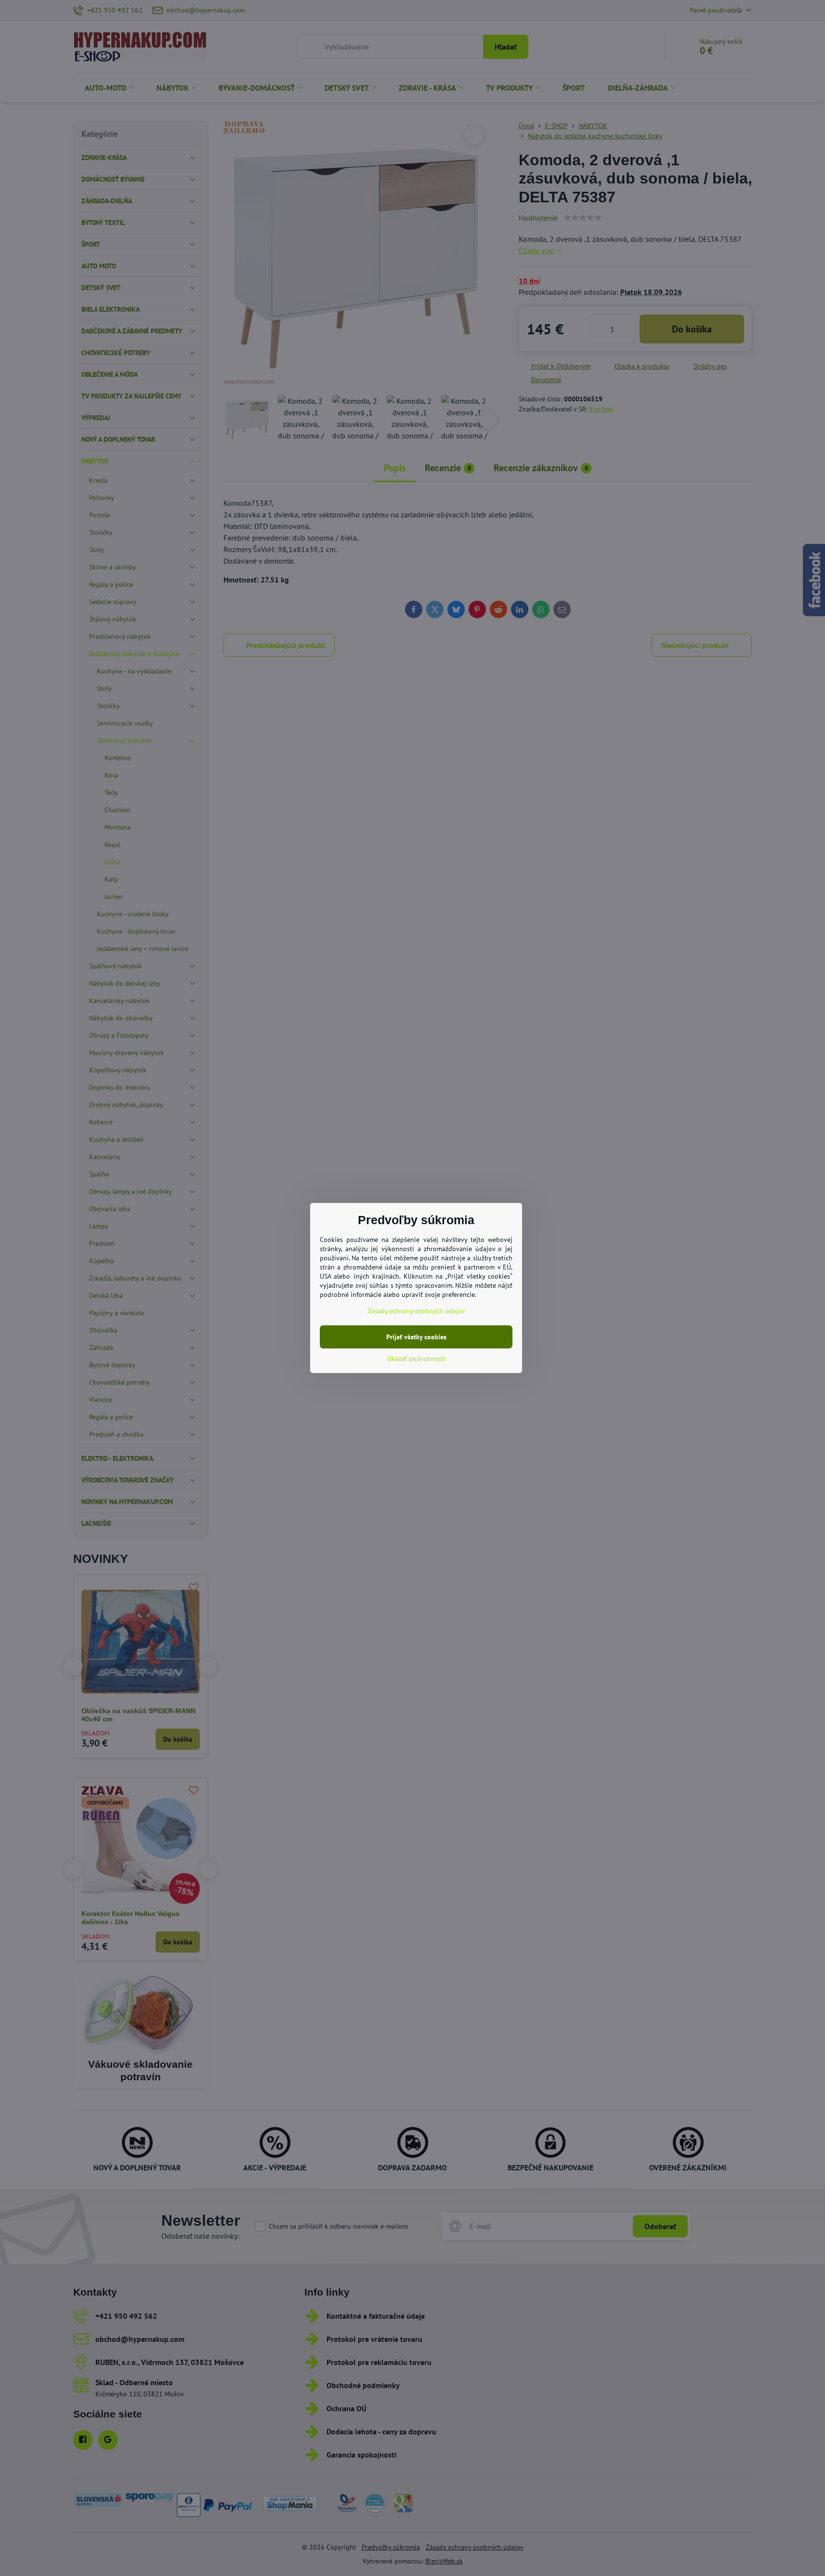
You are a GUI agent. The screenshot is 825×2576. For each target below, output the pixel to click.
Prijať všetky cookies (416, 1337)
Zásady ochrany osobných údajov (416, 1311)
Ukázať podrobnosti (416, 1359)
